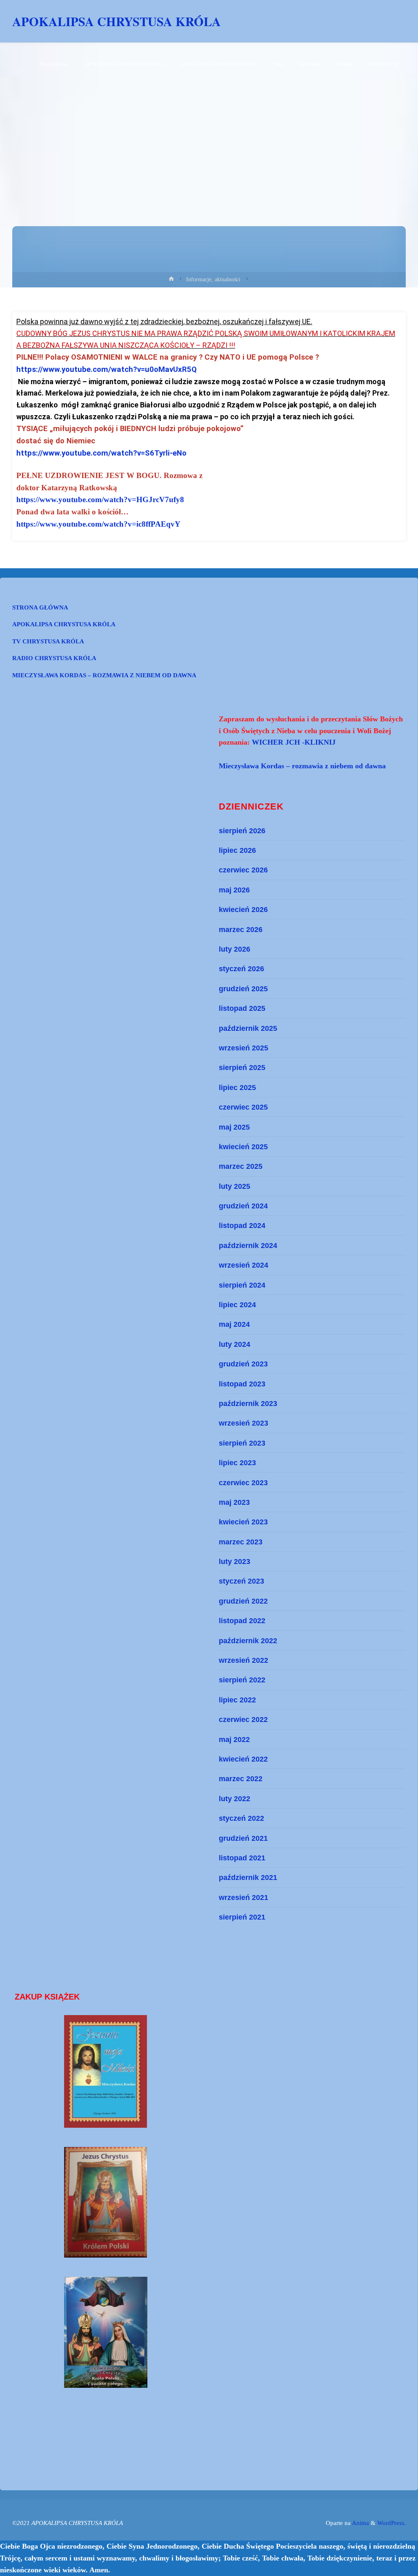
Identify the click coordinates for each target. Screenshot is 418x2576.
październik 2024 (248, 1245)
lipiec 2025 (237, 1087)
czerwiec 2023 (243, 1483)
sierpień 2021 (242, 1917)
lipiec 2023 (237, 1463)
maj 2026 (234, 890)
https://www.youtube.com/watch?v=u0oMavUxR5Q (107, 369)
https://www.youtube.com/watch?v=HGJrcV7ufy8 (100, 499)
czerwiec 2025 (243, 1107)
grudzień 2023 (243, 1364)
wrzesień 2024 (243, 1265)
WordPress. (391, 2523)
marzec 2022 (241, 1779)
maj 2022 (234, 1739)
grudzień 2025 (243, 989)
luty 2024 (235, 1344)
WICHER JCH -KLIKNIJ (294, 742)
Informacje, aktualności (213, 279)
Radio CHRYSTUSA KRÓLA (54, 658)
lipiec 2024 (237, 1305)
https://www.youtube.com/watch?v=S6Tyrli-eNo (101, 453)
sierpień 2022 (242, 1680)
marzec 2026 (241, 929)
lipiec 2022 (237, 1700)
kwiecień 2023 (243, 1522)
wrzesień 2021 (243, 1897)
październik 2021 (248, 1877)
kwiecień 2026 (243, 909)
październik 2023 (248, 1403)
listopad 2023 (242, 1384)
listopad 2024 (242, 1225)
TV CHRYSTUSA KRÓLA (48, 641)
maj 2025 (234, 1127)
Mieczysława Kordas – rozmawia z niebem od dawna (104, 675)
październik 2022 (248, 1641)
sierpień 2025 (242, 1067)
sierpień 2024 (242, 1285)
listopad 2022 (242, 1621)
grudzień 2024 (243, 1206)
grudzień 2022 (243, 1601)
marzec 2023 (241, 1542)
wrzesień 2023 (243, 1423)
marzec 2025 (241, 1166)
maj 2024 (234, 1324)
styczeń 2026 (241, 969)
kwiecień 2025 (243, 1147)
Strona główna (40, 607)
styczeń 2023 (241, 1581)
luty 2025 (235, 1186)
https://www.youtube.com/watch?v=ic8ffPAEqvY (98, 524)
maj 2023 (234, 1502)
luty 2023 (235, 1561)
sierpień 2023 (242, 1443)
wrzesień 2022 (243, 1660)
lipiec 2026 (237, 850)
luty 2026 (235, 949)
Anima (360, 2523)
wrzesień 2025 (243, 1048)
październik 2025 (248, 1028)
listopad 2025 (242, 1008)
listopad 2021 (242, 1858)
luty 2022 (235, 1799)
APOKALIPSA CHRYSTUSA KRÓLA (117, 21)
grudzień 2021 (243, 1838)
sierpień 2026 (242, 831)
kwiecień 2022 (243, 1759)
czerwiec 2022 (243, 1719)
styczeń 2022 (241, 1818)
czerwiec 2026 (243, 870)
